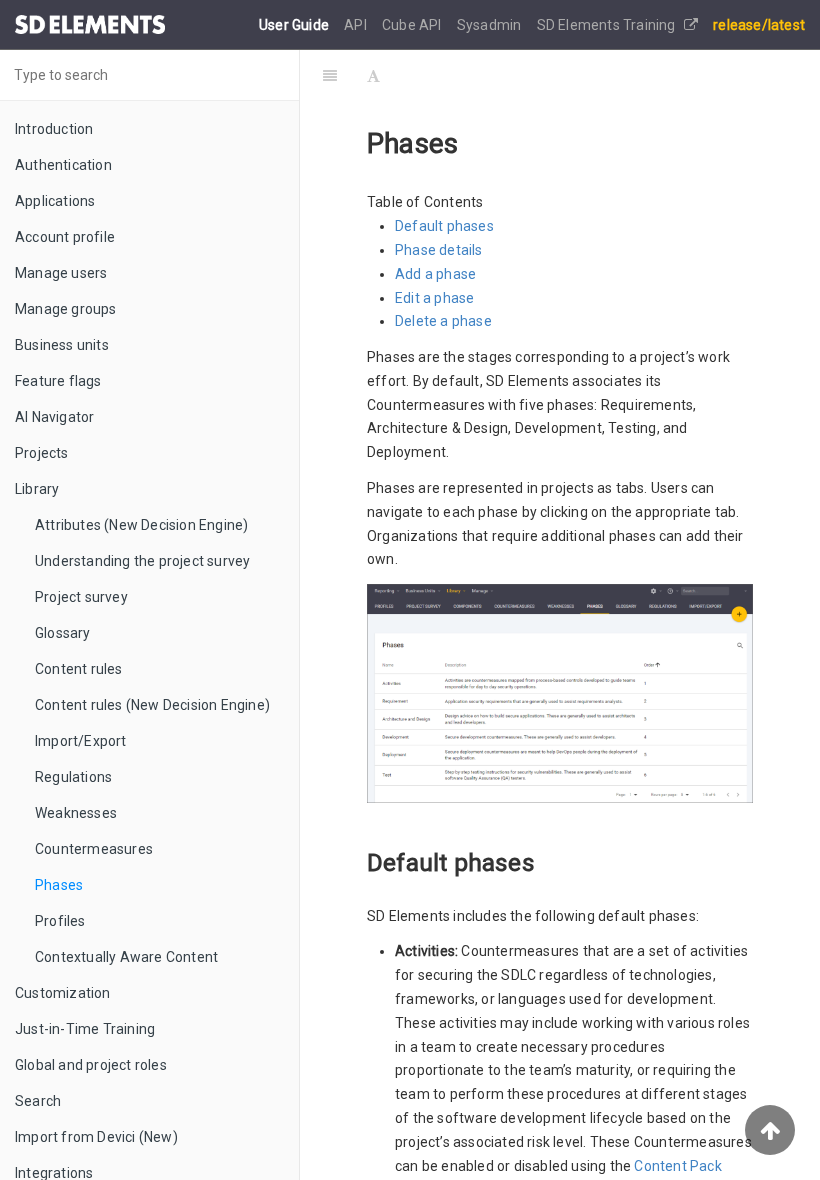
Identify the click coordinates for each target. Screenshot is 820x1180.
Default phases (444, 226)
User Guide (295, 25)
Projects (42, 453)
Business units (62, 345)
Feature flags (58, 381)
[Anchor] (547, 860)
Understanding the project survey (142, 561)
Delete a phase (443, 321)
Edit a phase (434, 298)
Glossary (63, 633)
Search (38, 1101)
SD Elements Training (608, 25)
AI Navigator (54, 417)
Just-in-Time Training (85, 1029)
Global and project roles (91, 1065)
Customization (63, 993)
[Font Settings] (373, 75)
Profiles (60, 921)
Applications (55, 201)
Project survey (81, 597)
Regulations (73, 777)
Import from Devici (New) (96, 1137)
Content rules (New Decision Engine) (152, 705)
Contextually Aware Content (126, 957)
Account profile (65, 237)
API (357, 25)
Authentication (63, 165)
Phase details (439, 250)
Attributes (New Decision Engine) (141, 525)
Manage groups (66, 309)
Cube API (413, 25)
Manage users (61, 273)
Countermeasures (94, 849)
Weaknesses (76, 813)
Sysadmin (491, 25)
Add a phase (435, 274)
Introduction (54, 129)
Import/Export (81, 741)
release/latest (759, 25)
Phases (59, 885)
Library (37, 489)
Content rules (79, 669)
